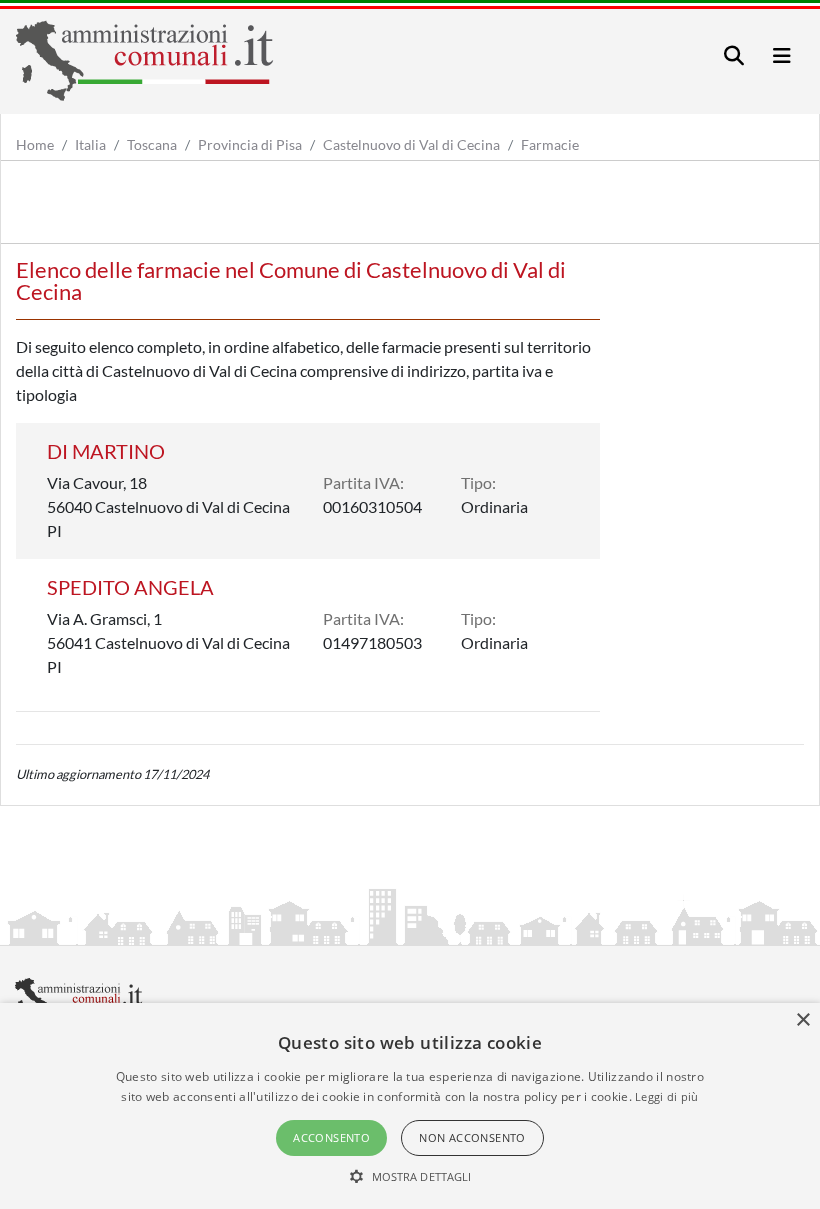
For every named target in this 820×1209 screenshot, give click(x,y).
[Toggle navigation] (734, 55)
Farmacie (550, 144)
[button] (410, 1176)
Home (35, 144)
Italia (90, 144)
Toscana (152, 144)
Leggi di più (667, 1096)
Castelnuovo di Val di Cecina (411, 144)
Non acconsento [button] (472, 1137)
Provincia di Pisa (250, 144)
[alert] (410, 1106)
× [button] (802, 1020)
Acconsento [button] (331, 1137)
